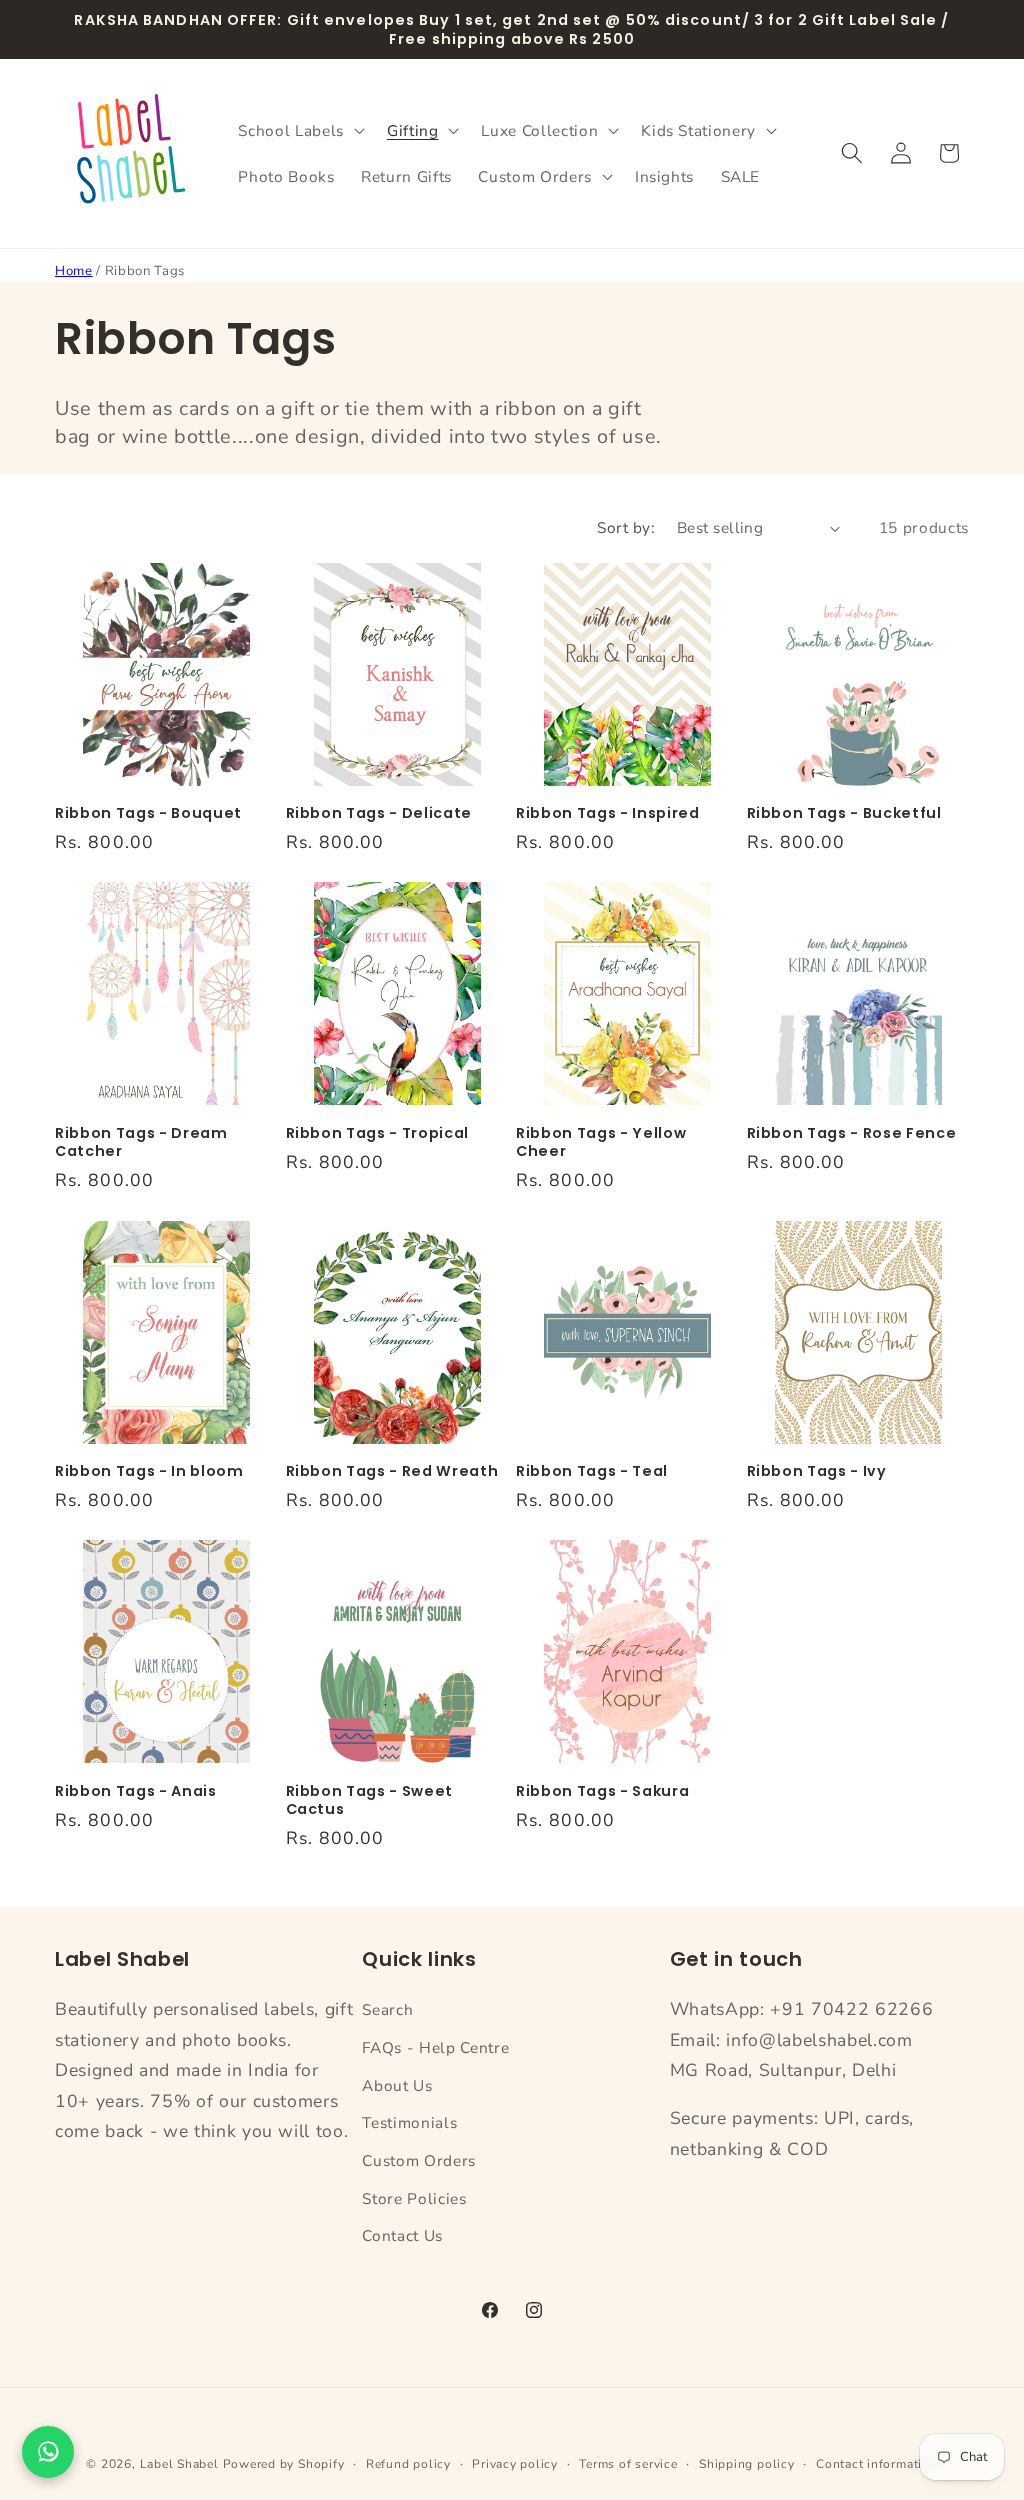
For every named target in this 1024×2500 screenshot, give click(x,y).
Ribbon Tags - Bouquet (148, 813)
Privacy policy (515, 2464)
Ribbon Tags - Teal (592, 1471)
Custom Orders (419, 2160)
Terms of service (628, 2464)
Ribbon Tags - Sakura (602, 1791)
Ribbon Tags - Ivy (817, 1471)
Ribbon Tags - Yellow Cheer (601, 1142)
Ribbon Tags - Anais (136, 1791)
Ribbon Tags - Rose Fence (852, 1133)
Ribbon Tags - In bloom (149, 1471)
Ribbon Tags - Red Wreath (392, 1471)
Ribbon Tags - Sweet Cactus (370, 1800)
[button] (299, 130)
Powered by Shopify (284, 2464)
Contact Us (402, 2235)
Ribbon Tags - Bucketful (844, 813)
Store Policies (414, 2198)
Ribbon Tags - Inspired (608, 813)
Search (387, 2009)
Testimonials (409, 2122)
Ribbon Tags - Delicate (379, 813)
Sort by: (626, 527)
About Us (397, 2085)
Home (74, 271)
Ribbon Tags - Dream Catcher (141, 1142)
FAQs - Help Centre (435, 2047)
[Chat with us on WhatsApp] (48, 2452)
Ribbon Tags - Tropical (378, 1133)
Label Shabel (179, 2464)
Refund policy (408, 2464)
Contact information (877, 2464)
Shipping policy (747, 2464)
